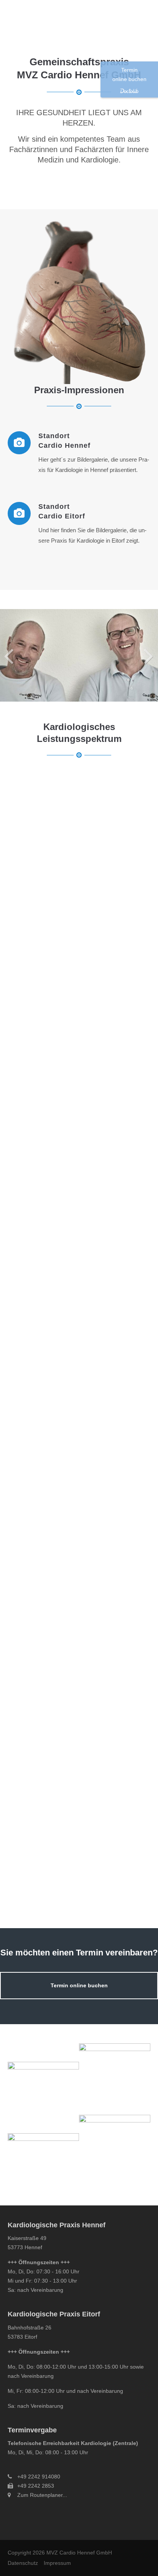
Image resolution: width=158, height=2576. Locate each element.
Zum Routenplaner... (42, 2495)
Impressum (57, 2563)
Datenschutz (23, 2563)
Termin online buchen (79, 1986)
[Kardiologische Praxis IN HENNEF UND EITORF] (79, 655)
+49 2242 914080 (39, 2477)
